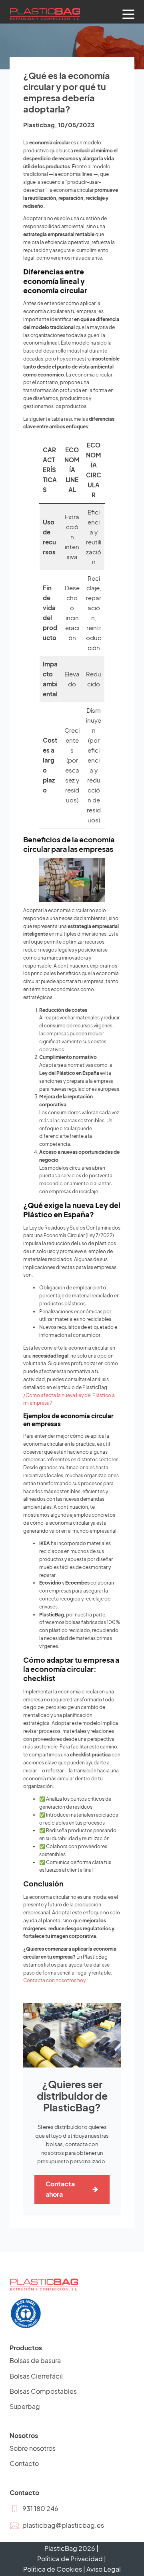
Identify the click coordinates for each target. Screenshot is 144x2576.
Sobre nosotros (33, 2448)
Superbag (25, 2406)
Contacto (24, 2463)
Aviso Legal (104, 2569)
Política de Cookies (53, 2569)
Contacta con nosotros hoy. (55, 1980)
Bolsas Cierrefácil (36, 2376)
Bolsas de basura (35, 2360)
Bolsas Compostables (43, 2391)
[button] (34, 2509)
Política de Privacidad (70, 2559)
